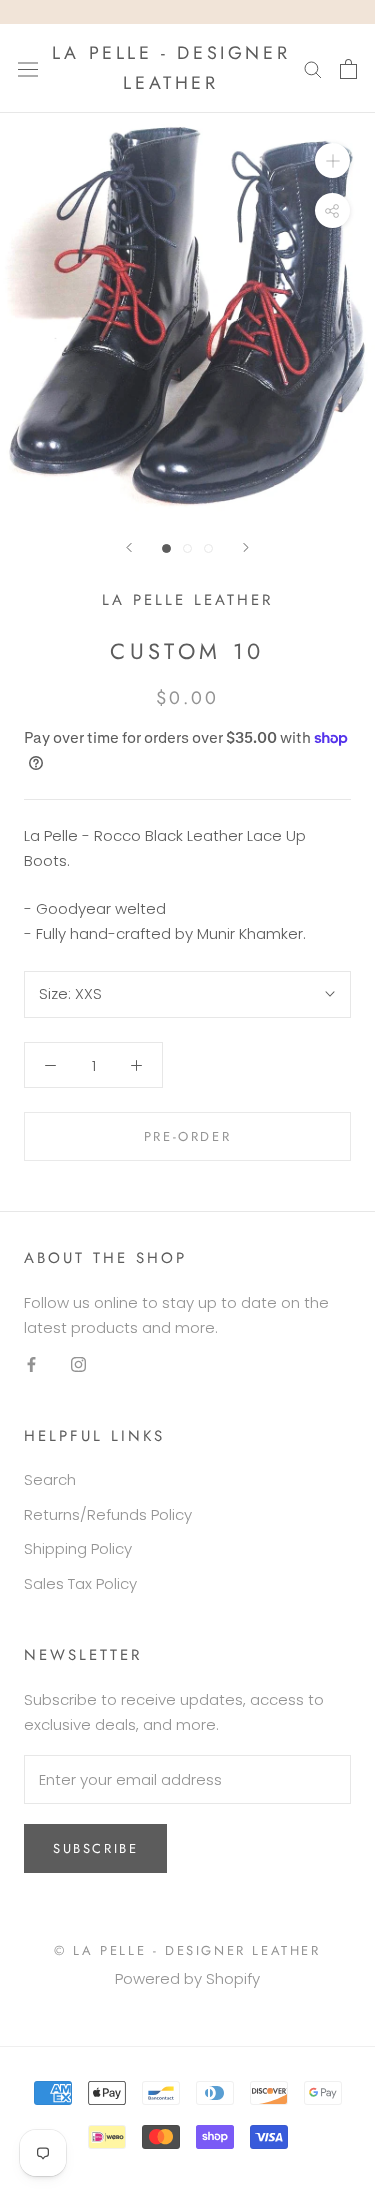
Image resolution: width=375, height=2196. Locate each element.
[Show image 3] (208, 548)
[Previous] (129, 547)
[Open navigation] (28, 68)
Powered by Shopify (187, 1978)
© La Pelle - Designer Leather (187, 1950)
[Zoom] (332, 160)
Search (50, 1479)
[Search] (313, 68)
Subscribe (95, 1848)
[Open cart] (348, 69)
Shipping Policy (78, 1548)
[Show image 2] (187, 548)
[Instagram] (78, 1364)
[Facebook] (31, 1364)
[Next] (246, 547)
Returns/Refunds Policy (108, 1514)
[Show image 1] (166, 548)
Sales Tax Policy (80, 1583)
